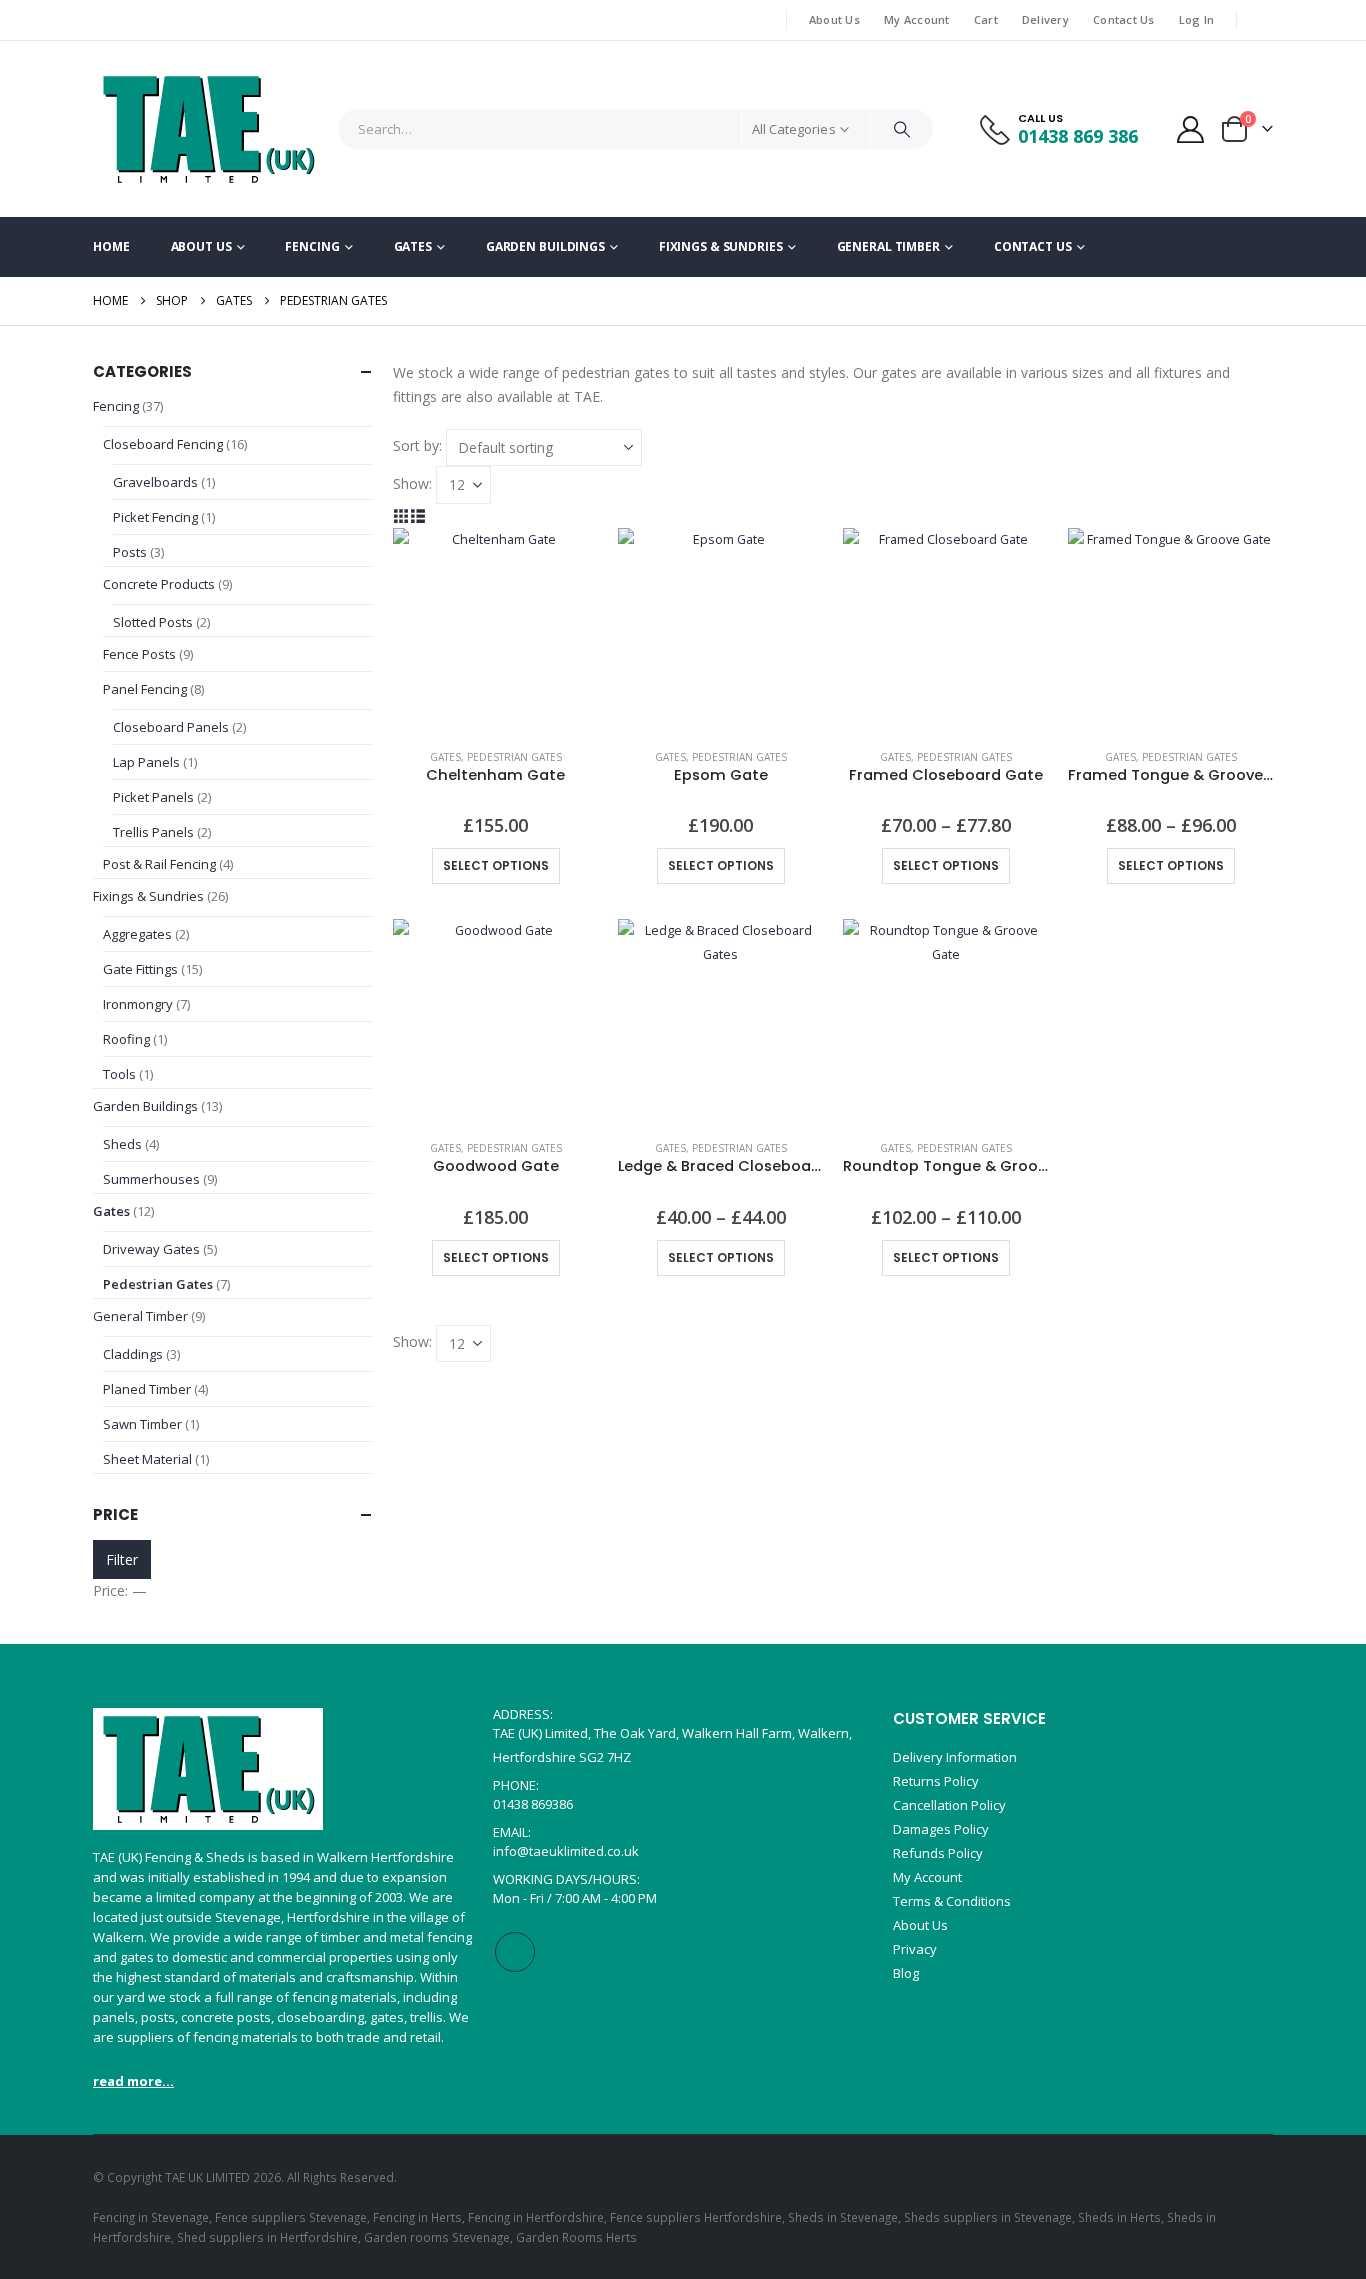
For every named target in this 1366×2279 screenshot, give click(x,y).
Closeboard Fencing (164, 444)
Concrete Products (159, 584)
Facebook (515, 1952)
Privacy (915, 1949)
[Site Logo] (208, 129)
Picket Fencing (155, 517)
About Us (834, 19)
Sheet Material (147, 1459)
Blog (906, 1973)
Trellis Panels (153, 832)
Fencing (312, 246)
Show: (412, 483)
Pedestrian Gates (514, 757)
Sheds (122, 1144)
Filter (122, 1559)
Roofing (126, 1039)
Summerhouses (151, 1179)
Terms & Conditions (952, 1901)
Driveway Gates (151, 1249)
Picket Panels (153, 797)
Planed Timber (147, 1389)
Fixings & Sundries (721, 246)
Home (111, 246)
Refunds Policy (938, 1853)
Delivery (1045, 19)
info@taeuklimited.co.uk (566, 1851)
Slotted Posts (153, 622)
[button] (401, 515)
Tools (119, 1074)
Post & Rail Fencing (159, 864)
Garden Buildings (545, 246)
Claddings (133, 1354)
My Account (917, 19)
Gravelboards (155, 482)
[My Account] (1191, 129)
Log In (1197, 19)
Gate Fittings (140, 969)
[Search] (902, 129)
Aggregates (137, 934)
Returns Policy (936, 1781)
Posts (130, 552)
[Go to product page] (495, 630)
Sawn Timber (142, 1424)
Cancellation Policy (949, 1805)
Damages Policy (941, 1829)
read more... (133, 2081)
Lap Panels (146, 762)
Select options (496, 865)
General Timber (888, 246)
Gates (413, 246)
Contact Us (1124, 19)
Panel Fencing (145, 689)
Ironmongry (138, 1004)
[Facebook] (1260, 20)
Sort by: (417, 445)
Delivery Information (955, 1757)
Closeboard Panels (171, 727)
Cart (986, 19)
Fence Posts (139, 654)
